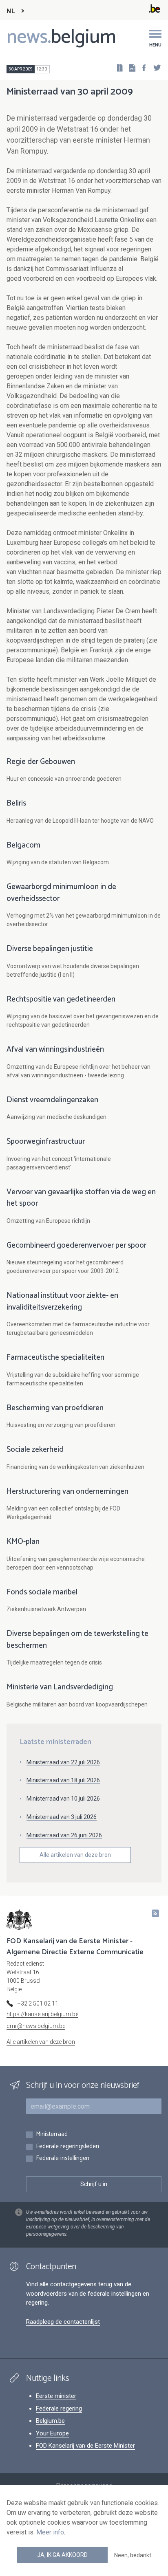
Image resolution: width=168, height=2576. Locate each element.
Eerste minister (56, 2396)
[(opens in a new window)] (141, 67)
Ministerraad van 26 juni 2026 (64, 1835)
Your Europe (52, 2433)
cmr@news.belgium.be (36, 2026)
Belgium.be (50, 2421)
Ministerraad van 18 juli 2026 (63, 1780)
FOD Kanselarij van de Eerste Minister (85, 2446)
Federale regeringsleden (67, 2147)
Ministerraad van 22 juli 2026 (63, 1762)
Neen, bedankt (133, 2555)
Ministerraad (52, 2135)
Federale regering (59, 2409)
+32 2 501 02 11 (38, 2004)
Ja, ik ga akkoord (62, 2555)
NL (11, 11)
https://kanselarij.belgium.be (42, 2014)
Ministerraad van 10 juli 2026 (63, 1799)
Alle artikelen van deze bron (75, 1855)
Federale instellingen (63, 2159)
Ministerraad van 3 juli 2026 (62, 1817)
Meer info (50, 2532)
